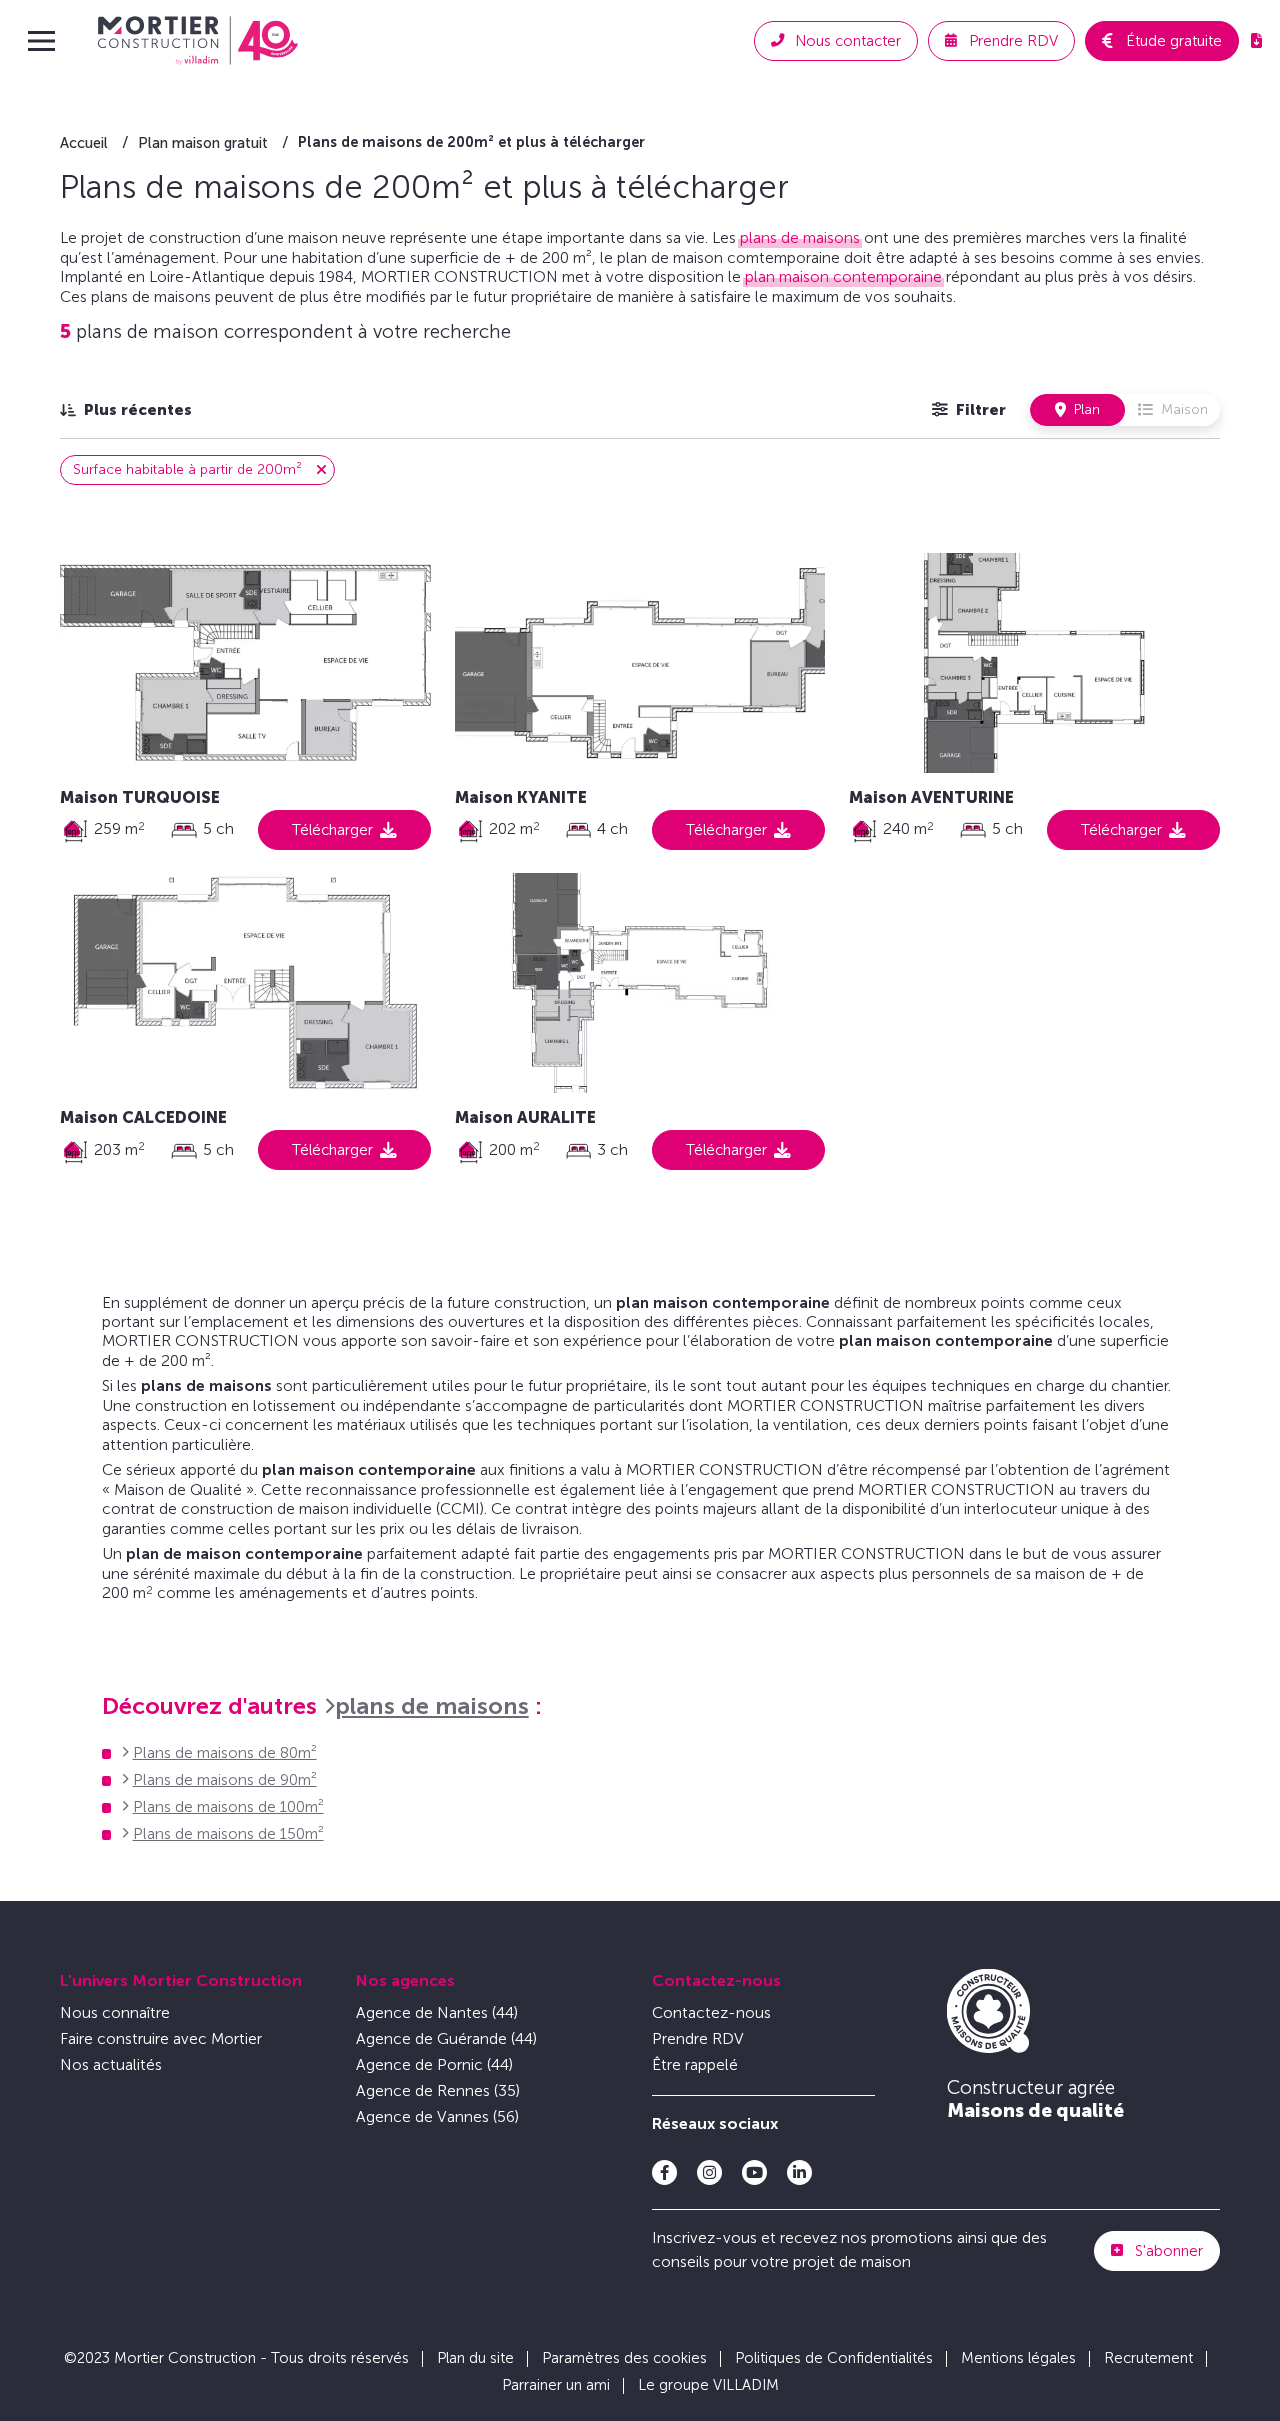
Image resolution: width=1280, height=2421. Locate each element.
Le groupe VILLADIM (708, 2385)
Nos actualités (111, 2064)
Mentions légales (1018, 2358)
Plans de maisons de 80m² (225, 1752)
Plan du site (475, 2358)
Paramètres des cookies (624, 2358)
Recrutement (1148, 2358)
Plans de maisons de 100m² (228, 1806)
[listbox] (126, 409)
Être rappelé (695, 2064)
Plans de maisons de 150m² (228, 1833)
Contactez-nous (716, 1980)
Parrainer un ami (556, 2385)
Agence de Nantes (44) (437, 2012)
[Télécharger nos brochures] (1256, 41)
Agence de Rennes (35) (438, 2090)
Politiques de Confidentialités (834, 2358)
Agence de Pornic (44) (434, 2064)
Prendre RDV (698, 2038)
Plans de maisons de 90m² (225, 1779)
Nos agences (405, 1980)
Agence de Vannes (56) (437, 2116)
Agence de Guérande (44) (446, 2038)
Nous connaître (115, 2012)
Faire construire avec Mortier (161, 2038)
